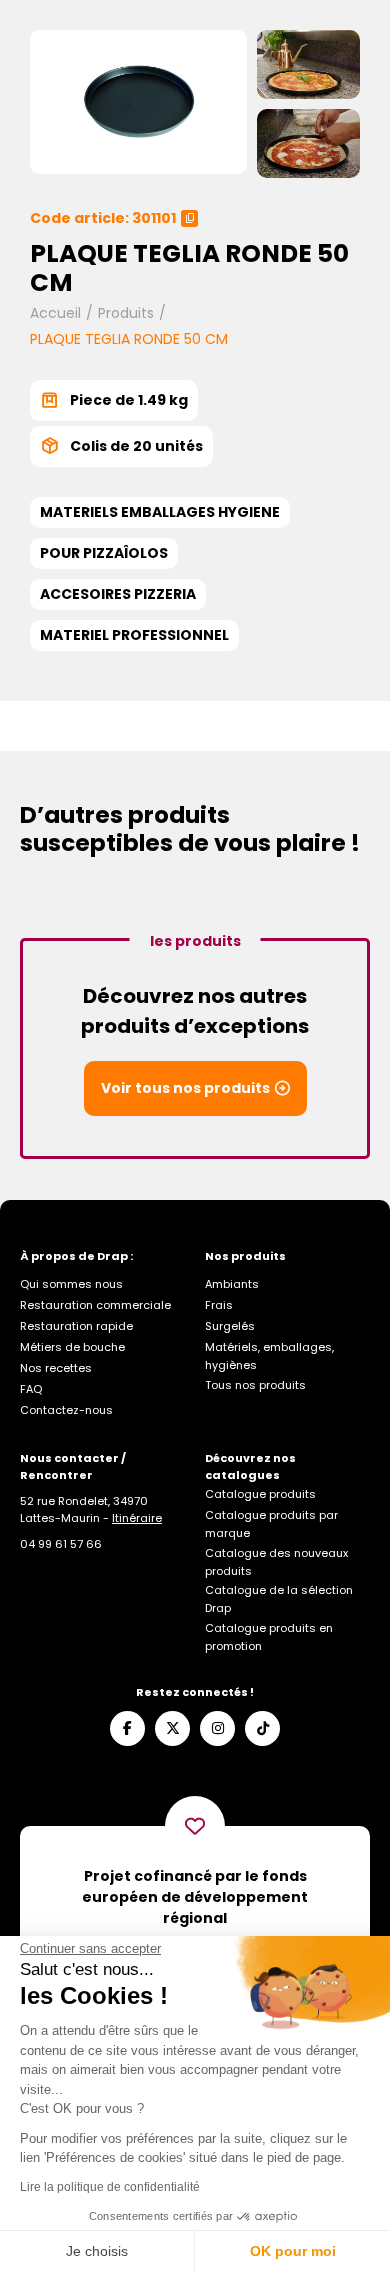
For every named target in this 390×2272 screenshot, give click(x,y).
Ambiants (232, 1284)
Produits (126, 313)
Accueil (55, 313)
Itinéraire (137, 1518)
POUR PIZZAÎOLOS (104, 553)
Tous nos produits (255, 1385)
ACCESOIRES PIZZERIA (118, 594)
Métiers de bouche (72, 1347)
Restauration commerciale (95, 1305)
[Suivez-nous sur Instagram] (217, 1728)
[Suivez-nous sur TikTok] (262, 1728)
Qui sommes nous (71, 1284)
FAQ (31, 1389)
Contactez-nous (66, 1410)
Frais (219, 1305)
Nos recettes (56, 1368)
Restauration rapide (76, 1326)
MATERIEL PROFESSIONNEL (134, 635)
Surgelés (230, 1326)
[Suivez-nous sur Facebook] (127, 1728)
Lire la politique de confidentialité (110, 2187)
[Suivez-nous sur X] (172, 1728)
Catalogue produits (260, 1494)
